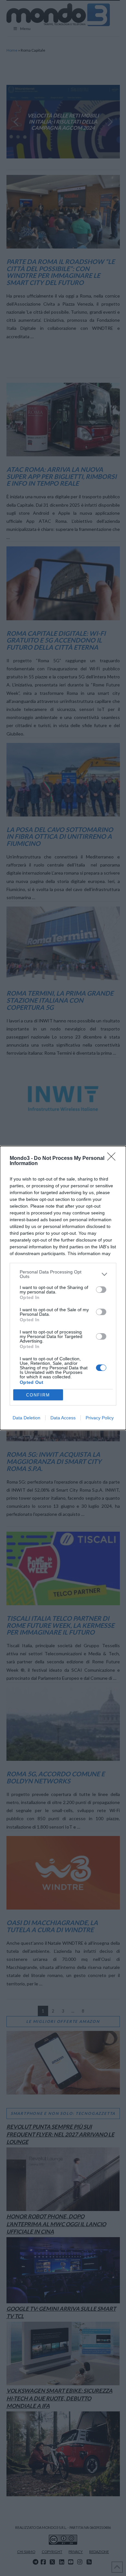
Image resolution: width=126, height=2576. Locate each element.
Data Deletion (26, 1418)
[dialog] (63, 1288)
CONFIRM (38, 1395)
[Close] (113, 1159)
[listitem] (63, 1274)
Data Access (63, 1418)
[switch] (101, 1290)
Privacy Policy (100, 1418)
